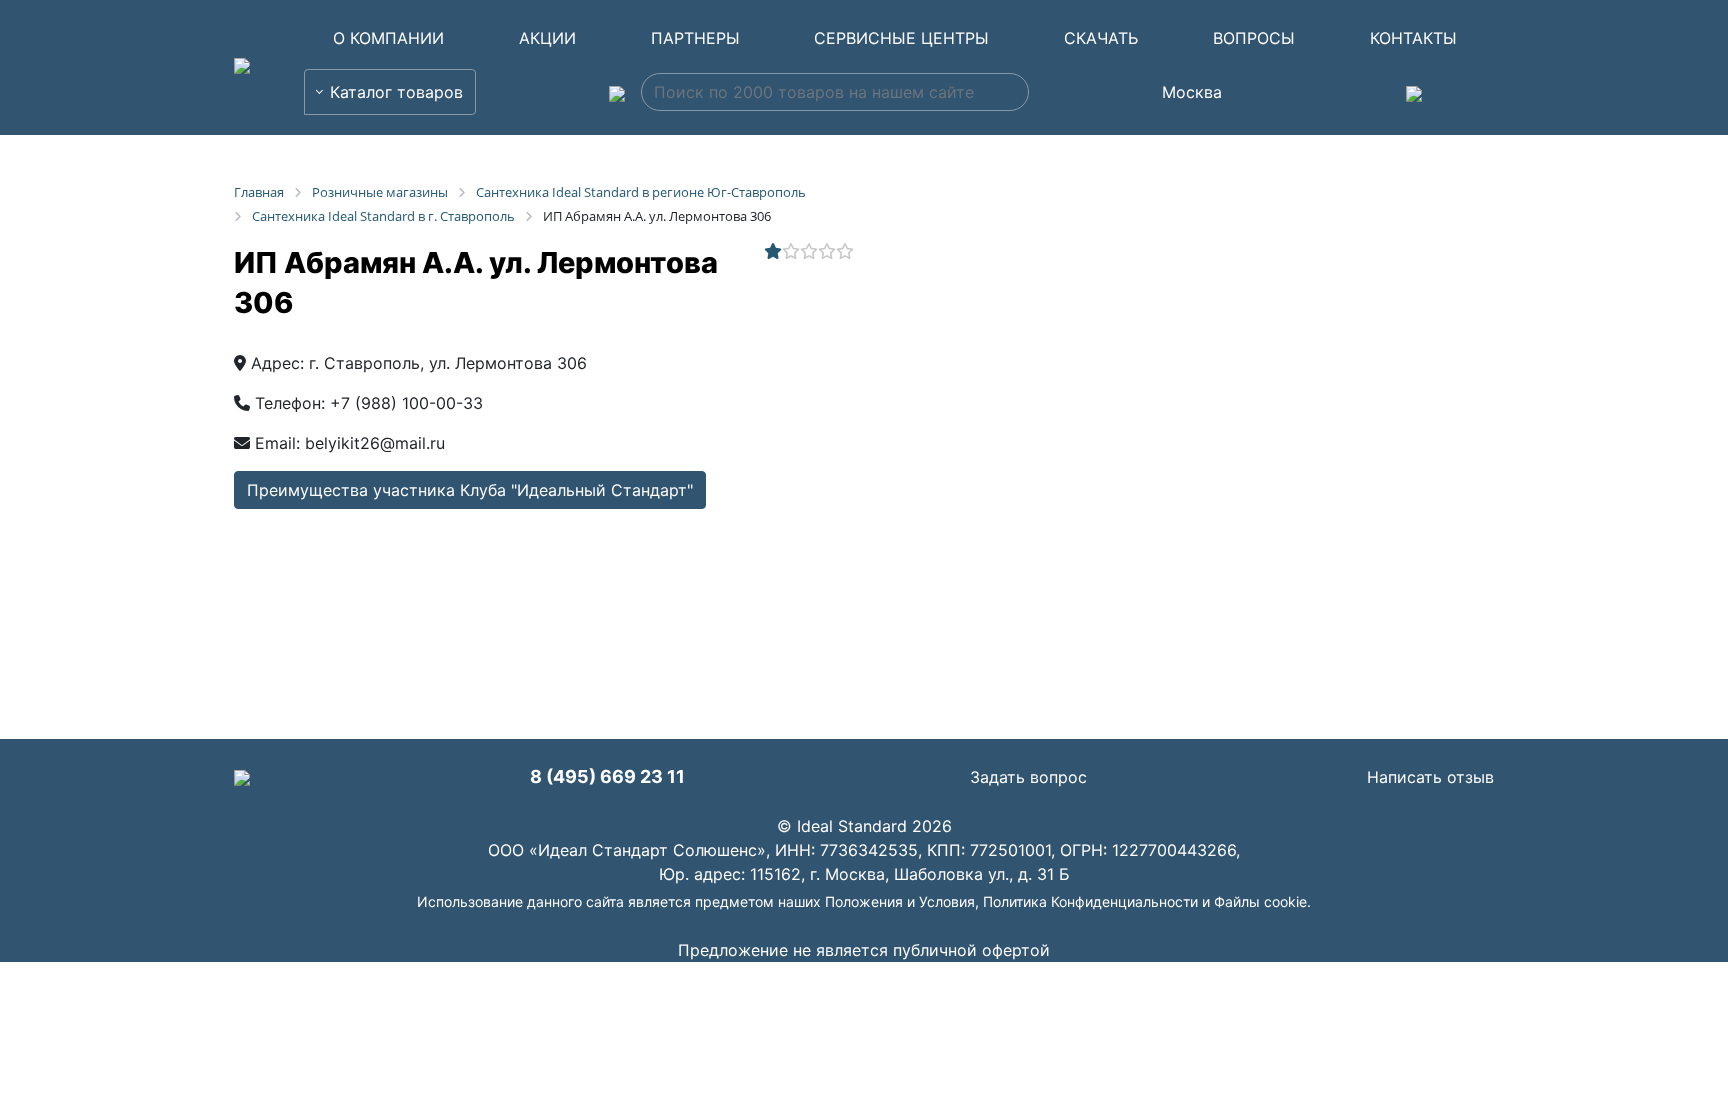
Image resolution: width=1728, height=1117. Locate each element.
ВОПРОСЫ (1254, 38)
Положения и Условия (900, 901)
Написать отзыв (1430, 777)
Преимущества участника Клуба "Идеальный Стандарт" (470, 490)
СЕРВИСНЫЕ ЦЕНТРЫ (901, 38)
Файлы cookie (1260, 901)
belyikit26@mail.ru (375, 443)
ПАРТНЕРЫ (695, 38)
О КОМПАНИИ (388, 38)
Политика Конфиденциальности (1090, 901)
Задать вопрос (1028, 777)
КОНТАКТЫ (1413, 38)
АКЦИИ (547, 38)
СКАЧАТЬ (1101, 38)
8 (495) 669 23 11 (607, 776)
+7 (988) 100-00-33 (406, 403)
